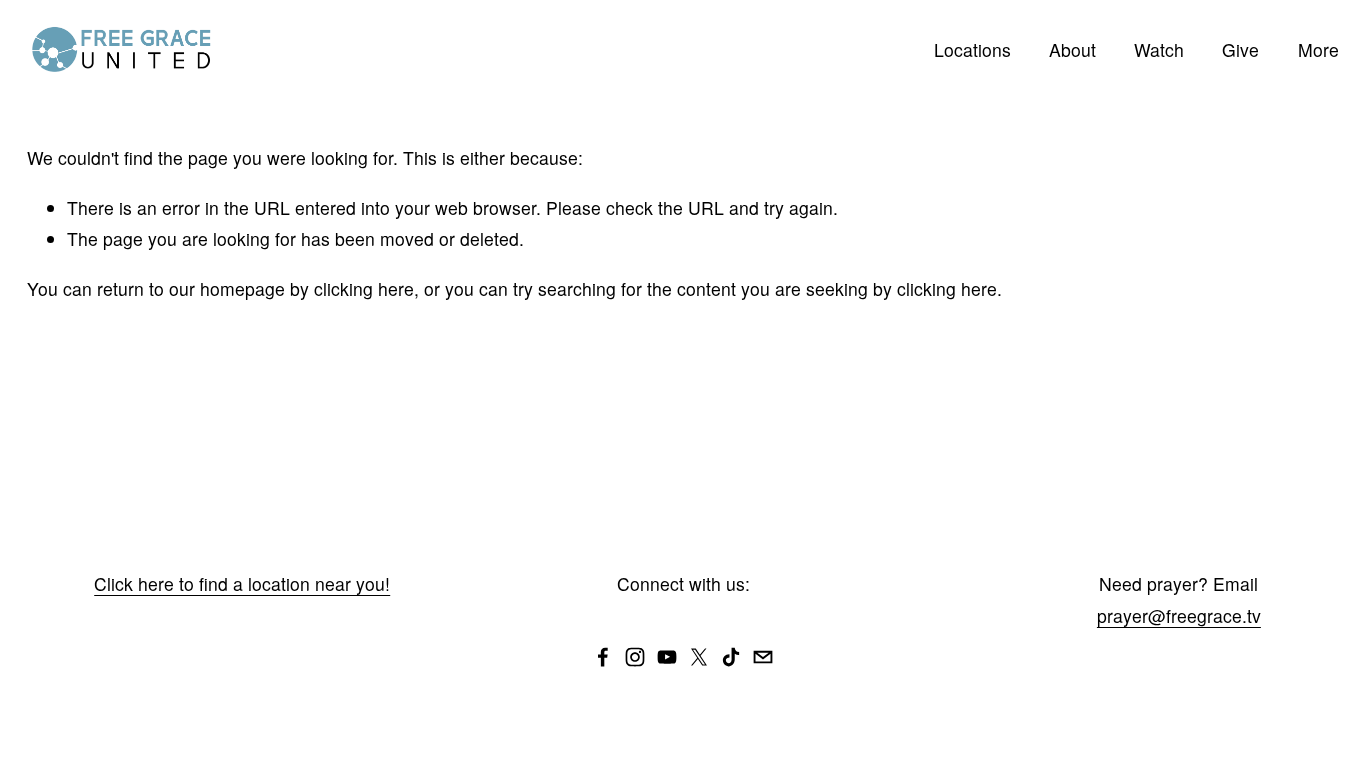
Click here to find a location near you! (242, 583)
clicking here (364, 288)
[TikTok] (731, 657)
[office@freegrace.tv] (763, 657)
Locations (972, 49)
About (1072, 49)
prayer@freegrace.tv (1179, 615)
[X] (699, 657)
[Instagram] (635, 657)
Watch (1159, 49)
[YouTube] (667, 657)
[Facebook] (603, 657)
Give (1240, 49)
